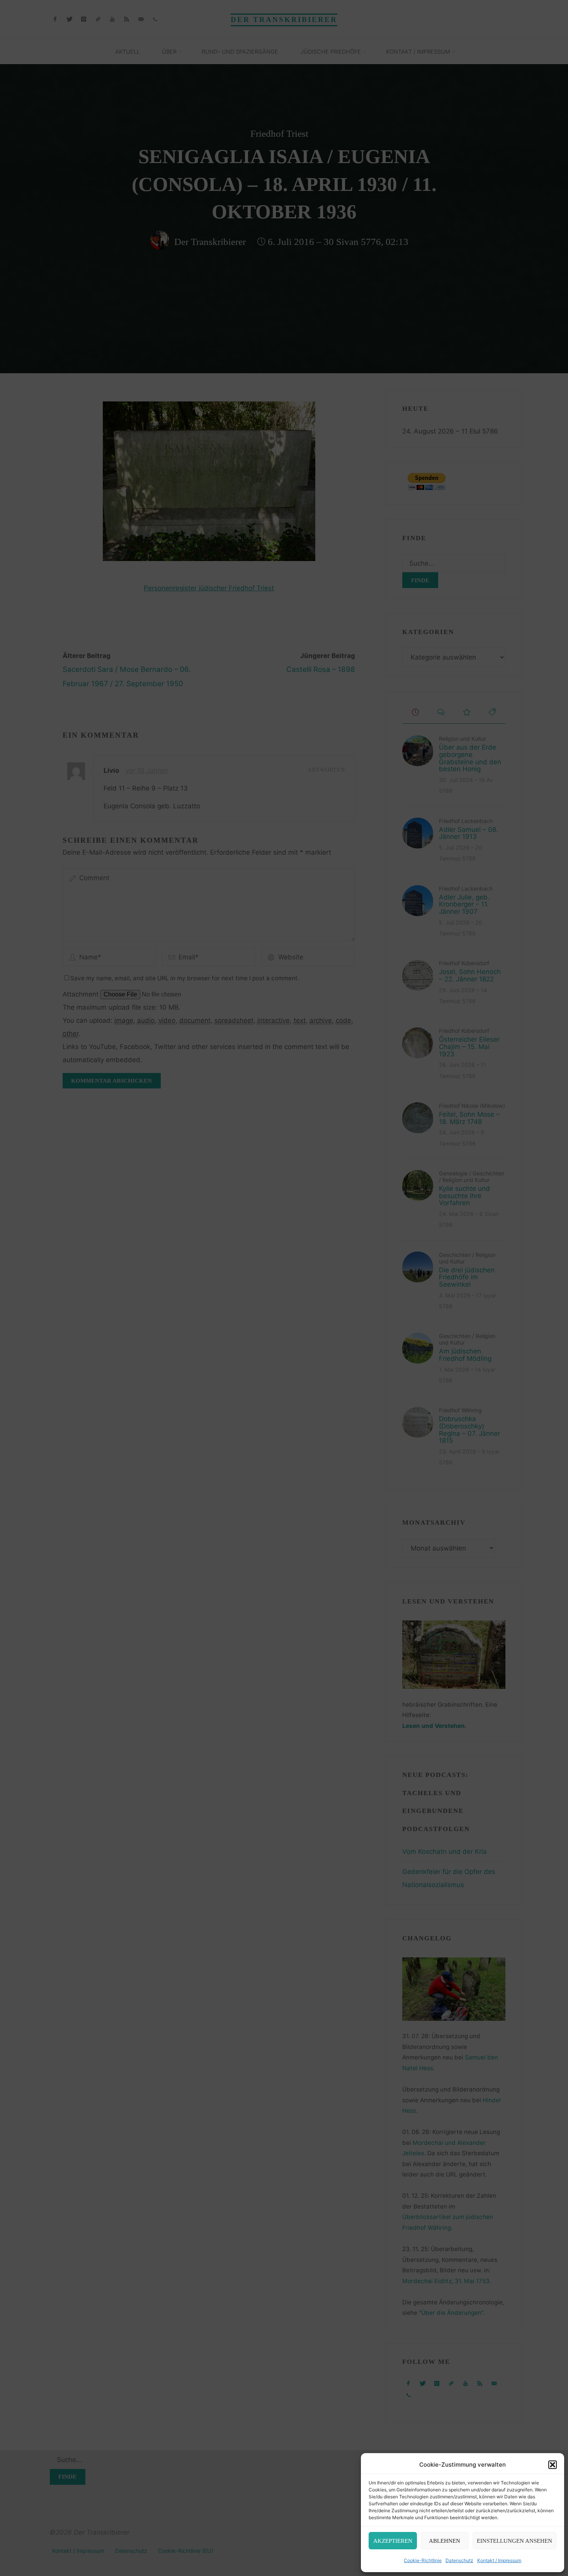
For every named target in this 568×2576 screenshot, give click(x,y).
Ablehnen (445, 2541)
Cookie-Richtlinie (423, 2560)
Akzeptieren (393, 2541)
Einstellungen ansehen (514, 2541)
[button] (553, 2465)
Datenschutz (459, 2560)
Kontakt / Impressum (499, 2560)
